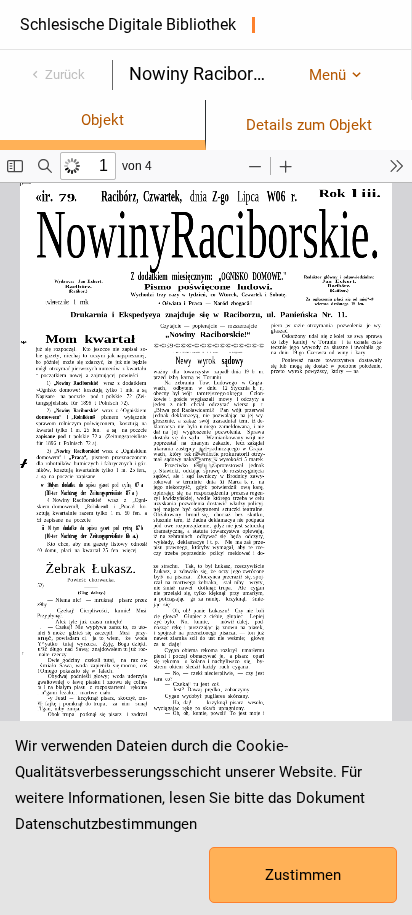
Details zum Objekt (309, 125)
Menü (327, 75)
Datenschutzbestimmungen (106, 824)
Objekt (102, 120)
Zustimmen (303, 875)
